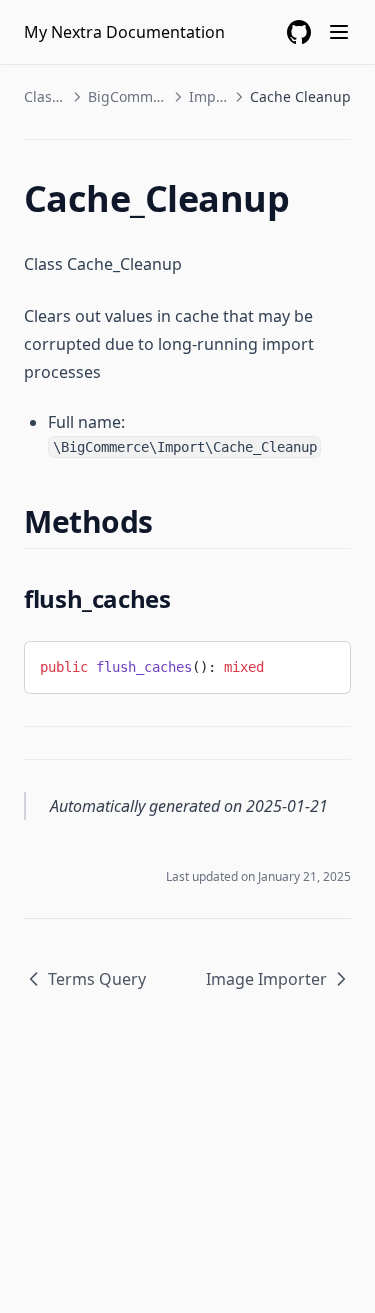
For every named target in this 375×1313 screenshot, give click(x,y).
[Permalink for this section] (170, 521)
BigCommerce (127, 96)
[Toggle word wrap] (320, 664)
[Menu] (339, 32)
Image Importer (266, 979)
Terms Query (97, 979)
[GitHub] (299, 32)
